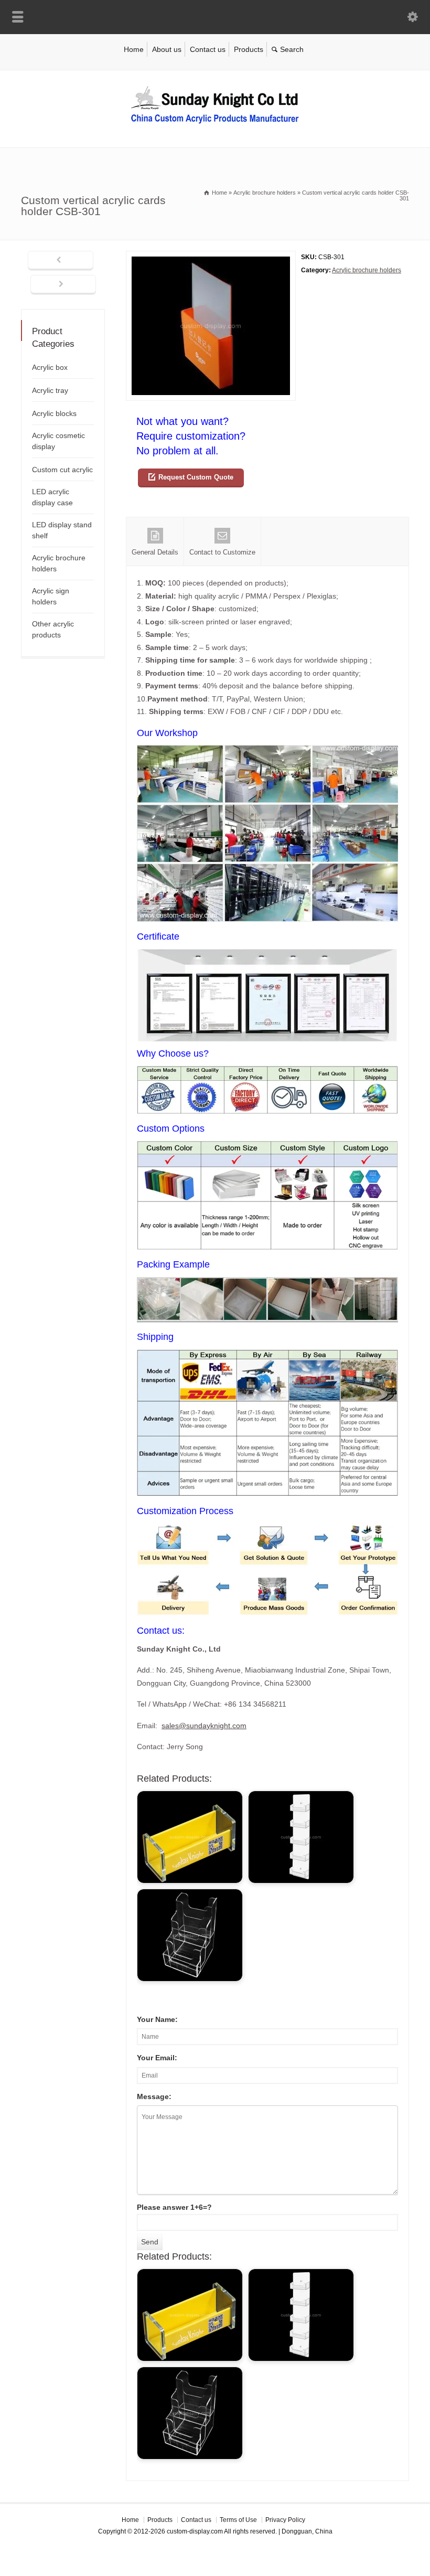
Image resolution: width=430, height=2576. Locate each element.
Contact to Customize (222, 552)
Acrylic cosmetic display (58, 441)
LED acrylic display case (52, 497)
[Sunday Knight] (215, 125)
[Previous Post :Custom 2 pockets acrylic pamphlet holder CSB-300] (61, 261)
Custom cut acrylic (62, 470)
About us (167, 49)
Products (249, 49)
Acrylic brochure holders (367, 270)
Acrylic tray (50, 390)
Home (134, 49)
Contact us (208, 49)
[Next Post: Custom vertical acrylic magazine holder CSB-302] (63, 285)
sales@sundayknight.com (204, 1726)
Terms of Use (238, 2520)
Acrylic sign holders (51, 596)
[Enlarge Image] (211, 257)
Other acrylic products (53, 629)
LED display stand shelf (62, 530)
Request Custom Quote (196, 477)
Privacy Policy (285, 2520)
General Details (155, 552)
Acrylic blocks (54, 413)
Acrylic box (50, 367)
